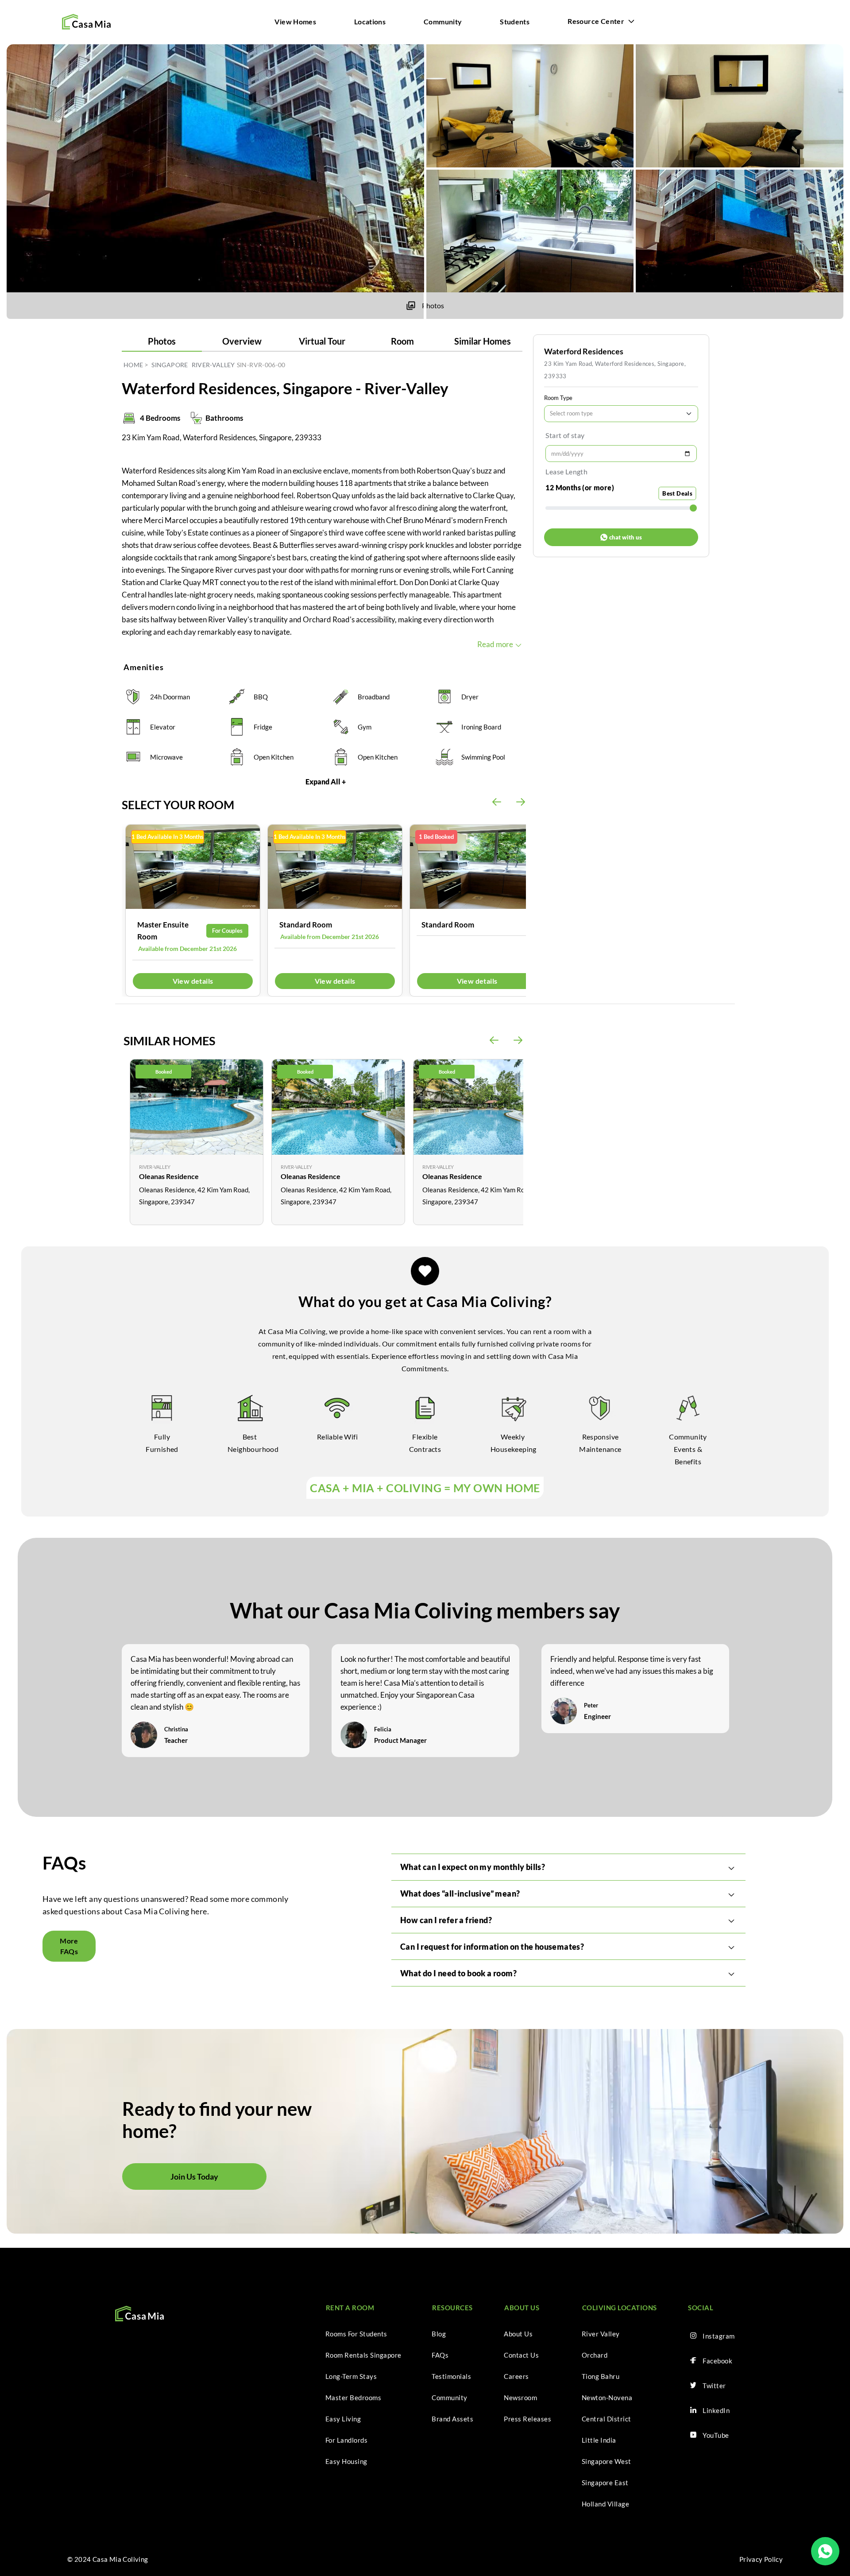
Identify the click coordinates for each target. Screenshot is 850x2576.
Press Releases (527, 2419)
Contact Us (521, 2355)
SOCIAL (701, 2308)
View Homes (295, 21)
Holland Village (606, 2504)
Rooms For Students (356, 2334)
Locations (370, 21)
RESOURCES (452, 2308)
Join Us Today (194, 2176)
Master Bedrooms (354, 2398)
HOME (133, 365)
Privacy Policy (761, 2559)
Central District (607, 2419)
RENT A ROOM (350, 2308)
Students (515, 21)
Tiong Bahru (601, 2376)
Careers (516, 2376)
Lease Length (566, 471)
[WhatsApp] (825, 2551)
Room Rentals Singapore (363, 2355)
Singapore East (605, 2483)
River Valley (601, 2334)
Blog (439, 2334)
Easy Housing (346, 2461)
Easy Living (343, 2419)
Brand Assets (452, 2419)
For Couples (227, 931)
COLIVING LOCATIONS (620, 2308)
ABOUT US (522, 2308)
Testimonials (451, 2376)
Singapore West (607, 2461)
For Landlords (347, 2440)
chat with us (626, 537)
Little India (599, 2440)
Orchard (595, 2355)
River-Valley (213, 365)
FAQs (440, 2355)
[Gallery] (193, 867)
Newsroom (520, 2398)
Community (443, 21)
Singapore (170, 365)
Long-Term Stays (351, 2376)
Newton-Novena (607, 2398)
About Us (518, 2334)
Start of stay (565, 435)
